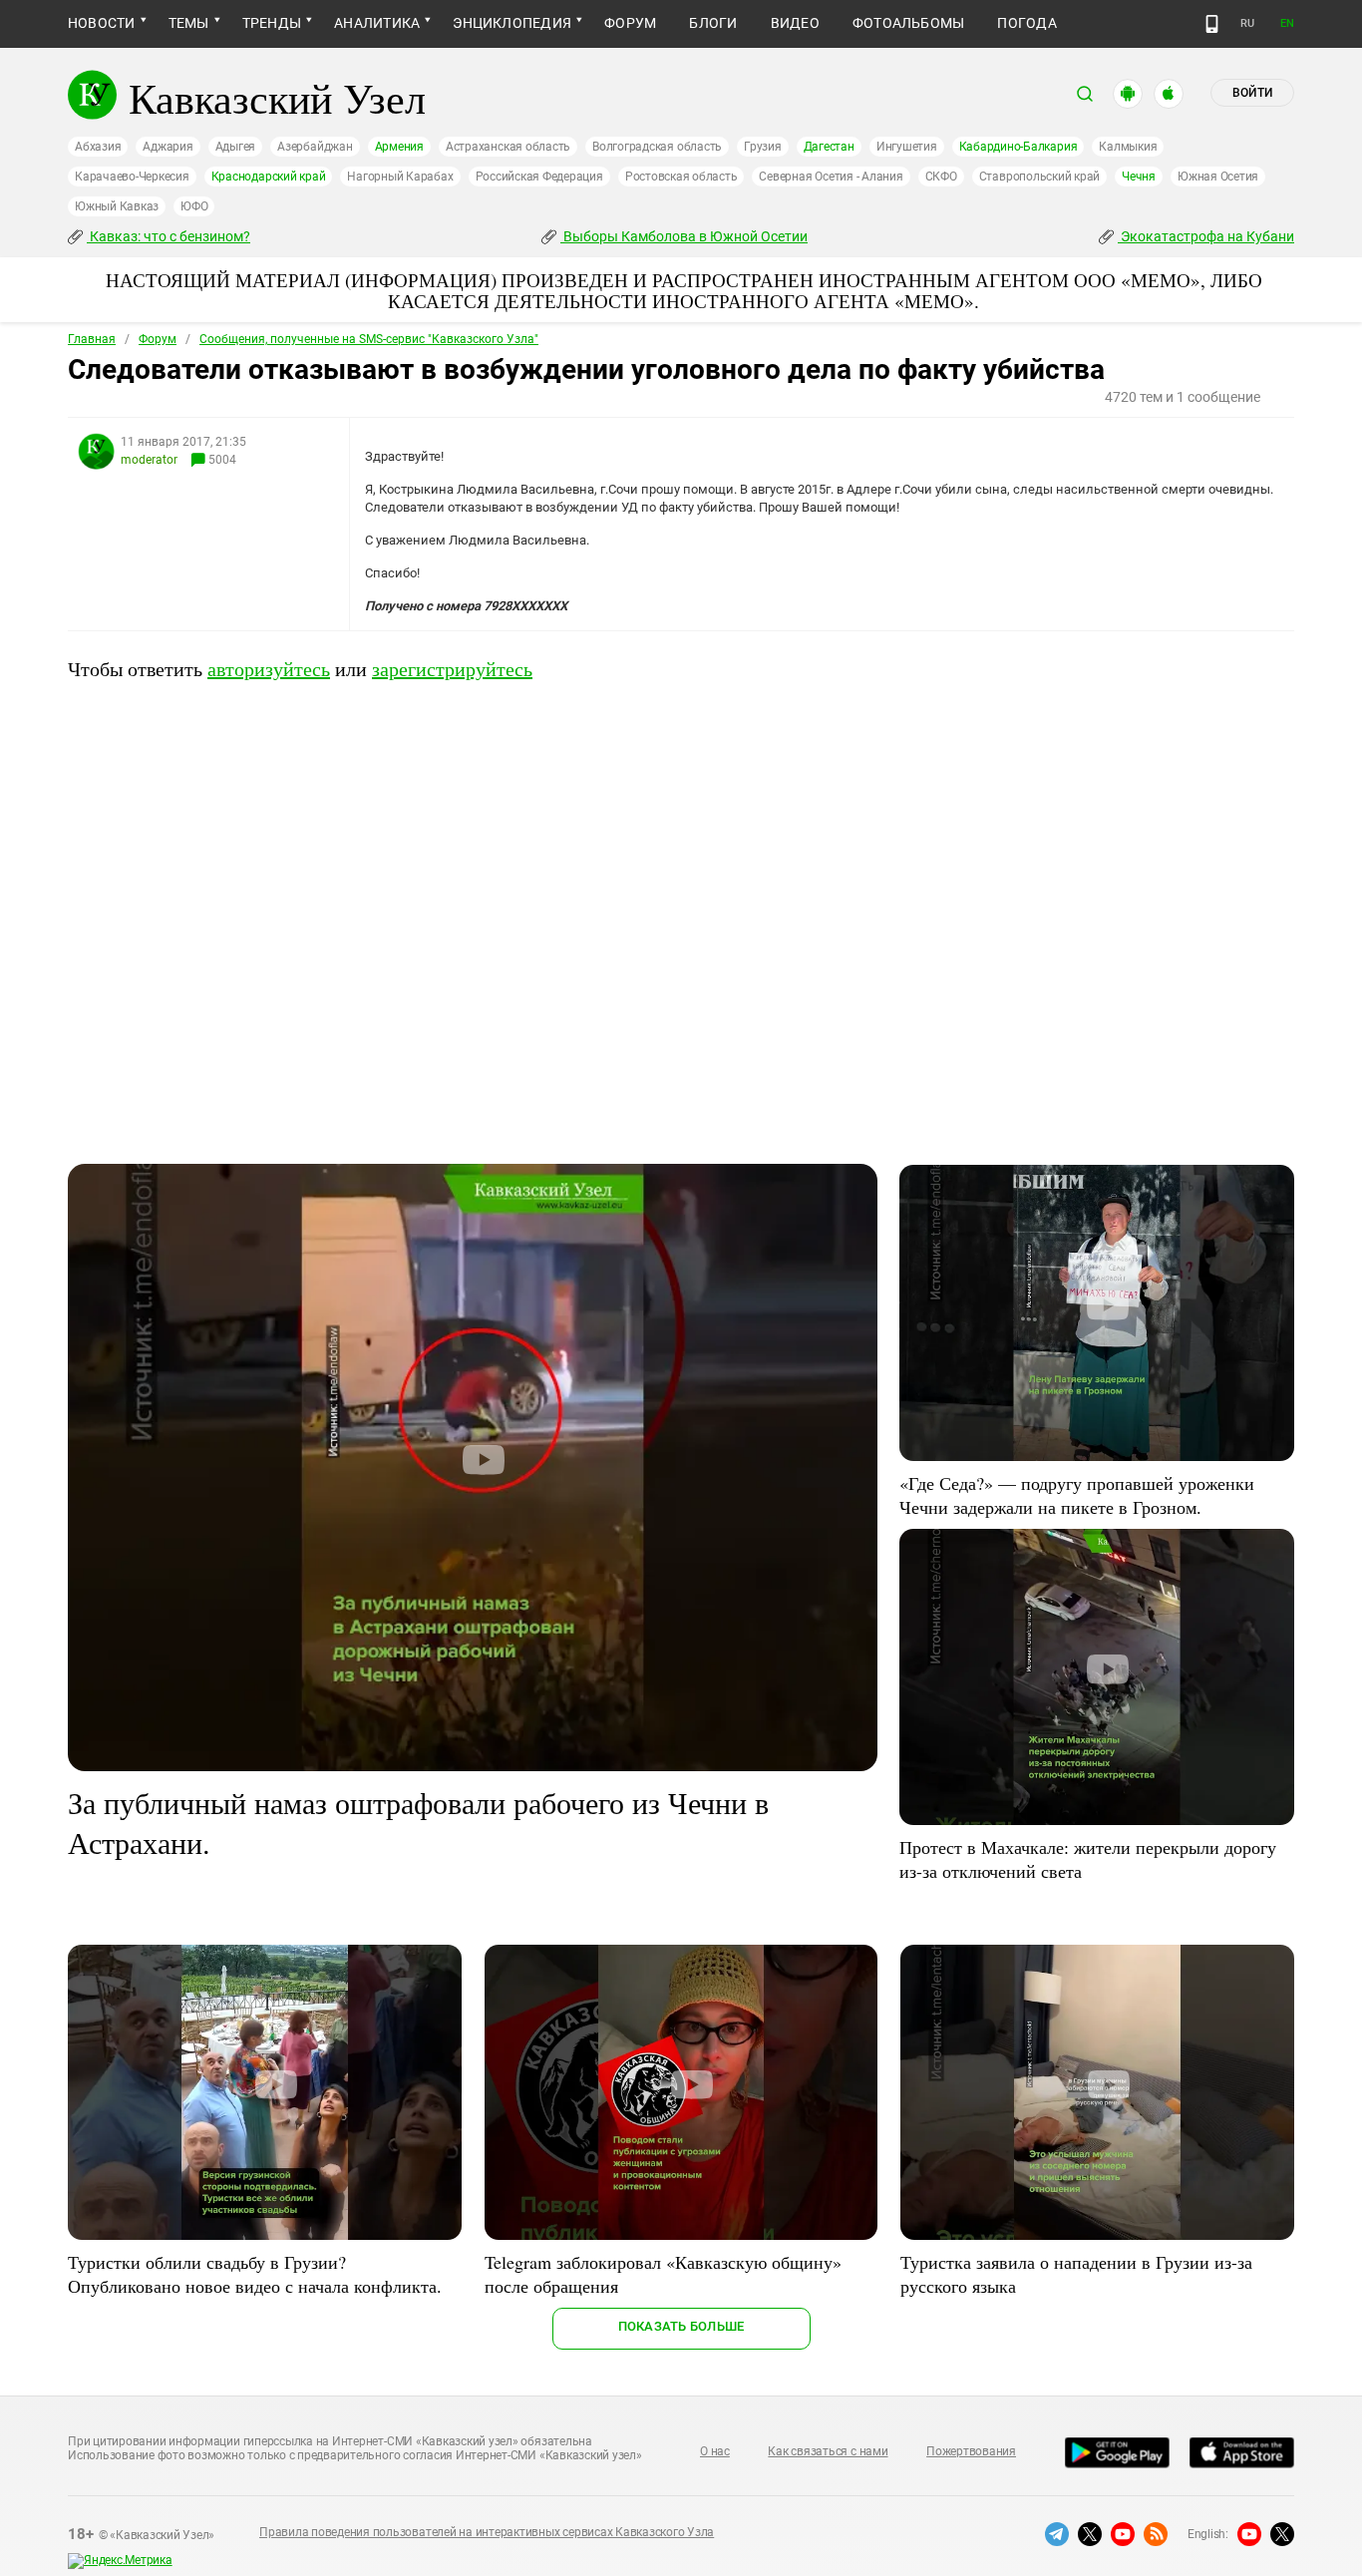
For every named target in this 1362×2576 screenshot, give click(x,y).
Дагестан (829, 147)
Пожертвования (971, 2451)
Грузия (763, 147)
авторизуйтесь (269, 669)
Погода (1026, 23)
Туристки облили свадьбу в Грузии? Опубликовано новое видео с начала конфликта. (255, 2274)
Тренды (272, 23)
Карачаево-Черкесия (132, 177)
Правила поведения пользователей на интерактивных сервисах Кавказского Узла (487, 2532)
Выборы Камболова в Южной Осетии (684, 236)
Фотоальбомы (909, 23)
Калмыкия (1128, 147)
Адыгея (236, 147)
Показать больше (681, 2326)
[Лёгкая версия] (1212, 24)
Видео (795, 23)
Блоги (713, 23)
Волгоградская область (657, 147)
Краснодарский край (269, 177)
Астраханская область (508, 147)
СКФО (941, 177)
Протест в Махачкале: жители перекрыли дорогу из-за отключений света (1088, 1859)
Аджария (168, 147)
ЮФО (194, 206)
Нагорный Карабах (400, 177)
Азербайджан (315, 147)
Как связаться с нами (828, 2451)
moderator (149, 460)
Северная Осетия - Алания (831, 177)
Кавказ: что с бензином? (169, 236)
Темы (189, 23)
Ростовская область (681, 177)
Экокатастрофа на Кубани (1206, 236)
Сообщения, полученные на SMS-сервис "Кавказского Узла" (369, 339)
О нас (715, 2451)
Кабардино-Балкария (1019, 147)
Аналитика (377, 23)
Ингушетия (907, 147)
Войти (1252, 93)
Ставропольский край (1039, 177)
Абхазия (98, 147)
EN (1287, 23)
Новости (102, 23)
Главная (92, 339)
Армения (399, 147)
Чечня (1139, 177)
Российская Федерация (539, 177)
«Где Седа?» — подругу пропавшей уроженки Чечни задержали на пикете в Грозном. (1077, 1495)
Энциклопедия (512, 23)
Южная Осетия (1218, 177)
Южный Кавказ (117, 206)
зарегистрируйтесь (452, 669)
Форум (630, 23)
